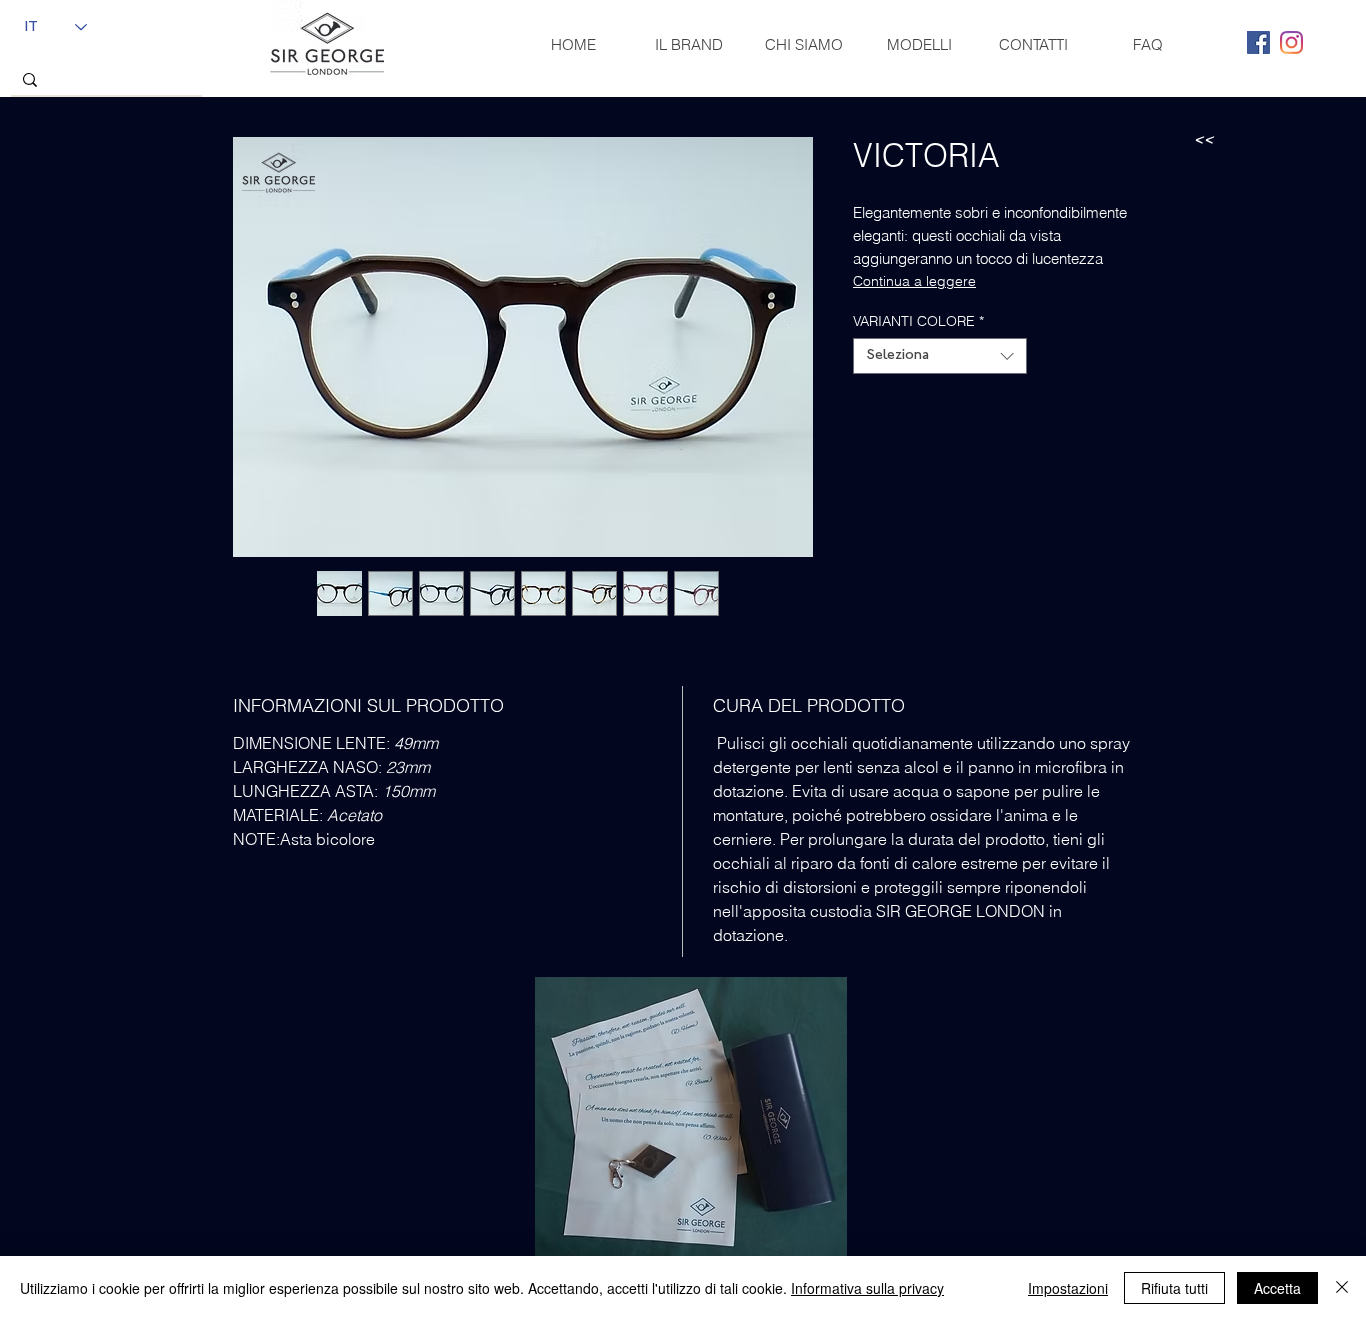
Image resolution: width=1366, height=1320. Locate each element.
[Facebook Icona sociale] (1258, 42)
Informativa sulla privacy (867, 1288)
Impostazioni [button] (1068, 1288)
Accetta (1277, 1288)
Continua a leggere (914, 281)
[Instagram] (1291, 42)
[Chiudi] (1342, 1288)
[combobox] (940, 356)
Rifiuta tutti (1174, 1288)
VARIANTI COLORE (918, 321)
